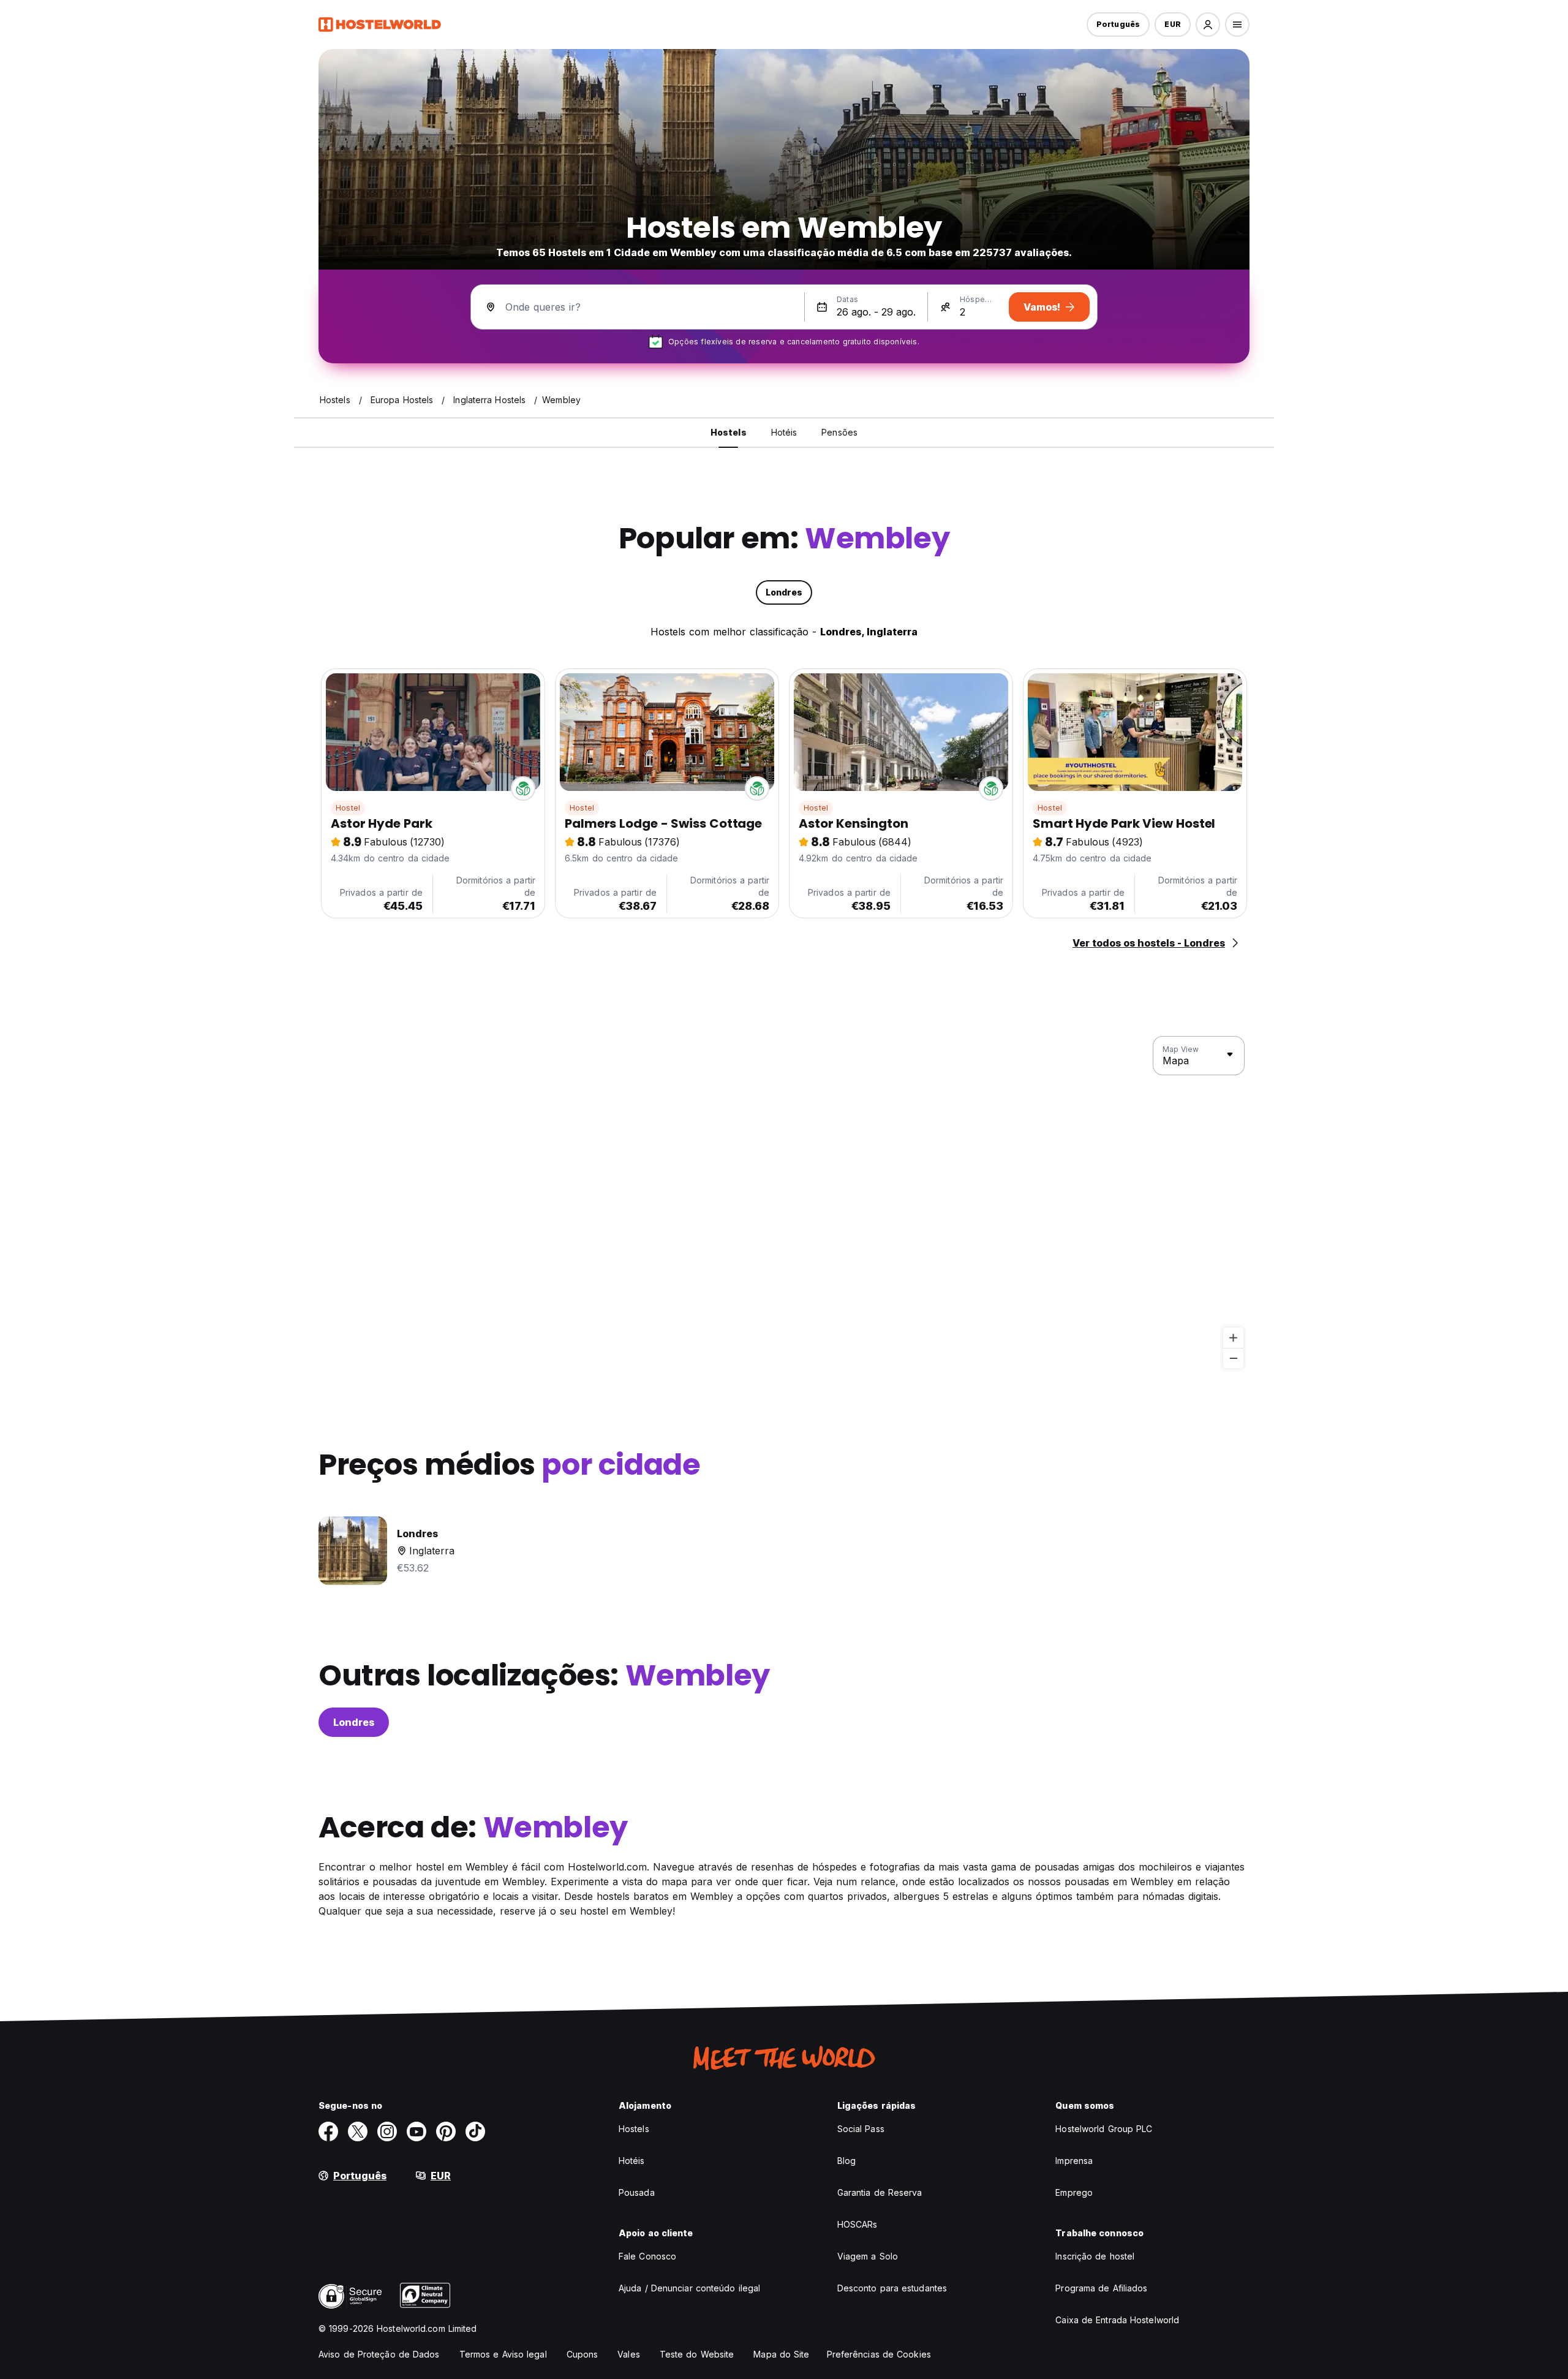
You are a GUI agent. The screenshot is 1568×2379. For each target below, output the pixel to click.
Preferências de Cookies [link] (879, 2354)
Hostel (348, 808)
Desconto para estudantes (892, 2288)
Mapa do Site (781, 2354)
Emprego (1074, 2192)
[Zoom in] (1233, 1338)
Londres (354, 1722)
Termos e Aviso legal (503, 2354)
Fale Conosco (647, 2256)
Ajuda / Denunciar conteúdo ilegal (689, 2288)
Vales (629, 2354)
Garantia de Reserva (880, 2192)
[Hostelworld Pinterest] (446, 2131)
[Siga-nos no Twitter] (358, 2131)
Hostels (634, 2129)
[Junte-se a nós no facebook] (328, 2131)
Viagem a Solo (868, 2256)
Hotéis (632, 2161)
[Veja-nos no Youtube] (417, 2131)
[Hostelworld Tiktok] (475, 2131)
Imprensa (1074, 2161)
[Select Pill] (1208, 25)
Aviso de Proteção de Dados (379, 2354)
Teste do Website (697, 2354)
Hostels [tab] (729, 432)
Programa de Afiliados (1101, 2288)
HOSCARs (858, 2224)
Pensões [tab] (839, 432)
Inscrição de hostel (1095, 2256)
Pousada (637, 2192)
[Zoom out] (1233, 1358)
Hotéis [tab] (784, 432)
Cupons (582, 2354)
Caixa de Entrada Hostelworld (1117, 2320)
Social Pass (861, 2129)
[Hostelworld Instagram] (387, 2131)
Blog (846, 2161)
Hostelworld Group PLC (1104, 2129)
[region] (784, 1203)
